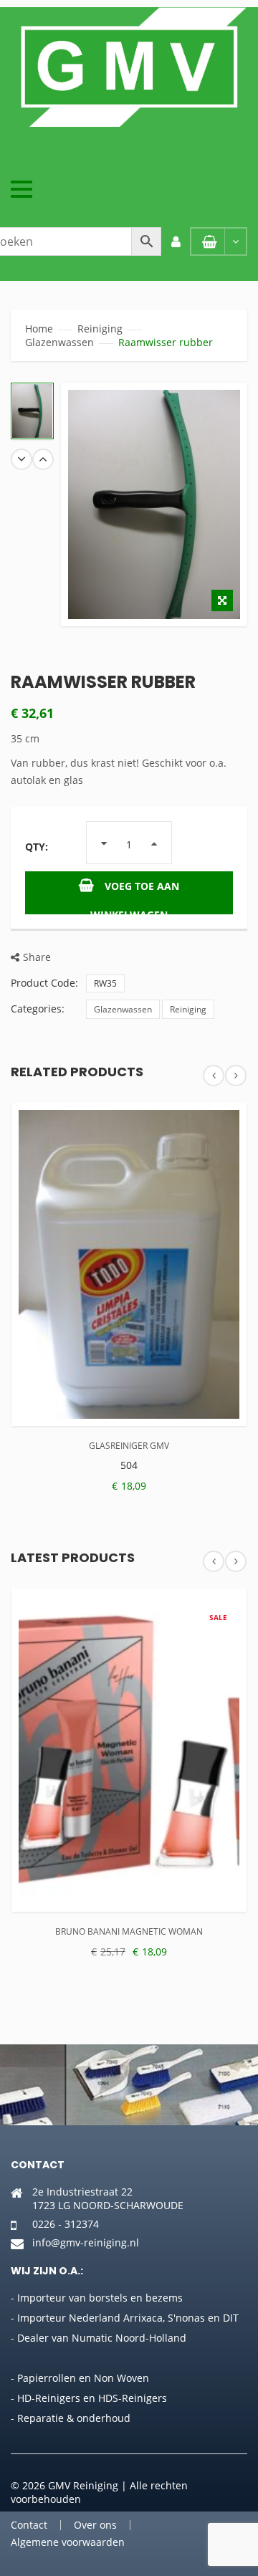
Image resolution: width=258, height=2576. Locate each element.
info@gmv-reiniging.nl (86, 2242)
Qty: (37, 847)
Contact (29, 2525)
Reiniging (100, 329)
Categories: (38, 1009)
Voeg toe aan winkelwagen (135, 897)
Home (39, 329)
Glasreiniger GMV (129, 1446)
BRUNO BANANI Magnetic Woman (129, 1931)
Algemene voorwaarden (68, 2542)
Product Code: (44, 983)
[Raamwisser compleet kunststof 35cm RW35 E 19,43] (32, 411)
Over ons (95, 2525)
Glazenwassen (59, 342)
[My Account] (176, 241)
